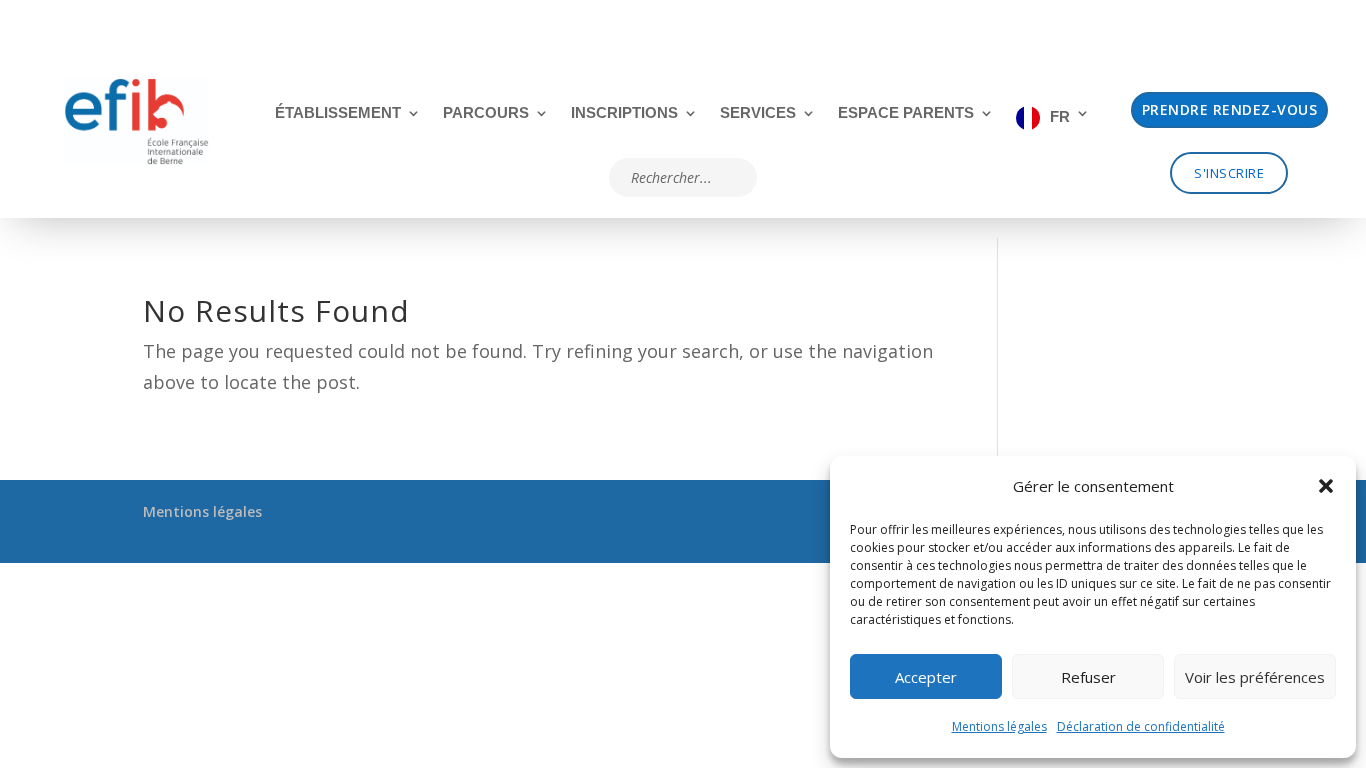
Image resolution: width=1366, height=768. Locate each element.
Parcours (486, 113)
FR (1060, 116)
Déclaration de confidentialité (1141, 726)
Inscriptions (624, 113)
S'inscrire (1229, 173)
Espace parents (906, 113)
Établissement (338, 113)
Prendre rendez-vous (1230, 109)
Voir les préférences (1255, 677)
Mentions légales (999, 726)
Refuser (1088, 677)
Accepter (926, 677)
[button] (1326, 486)
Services (758, 113)
